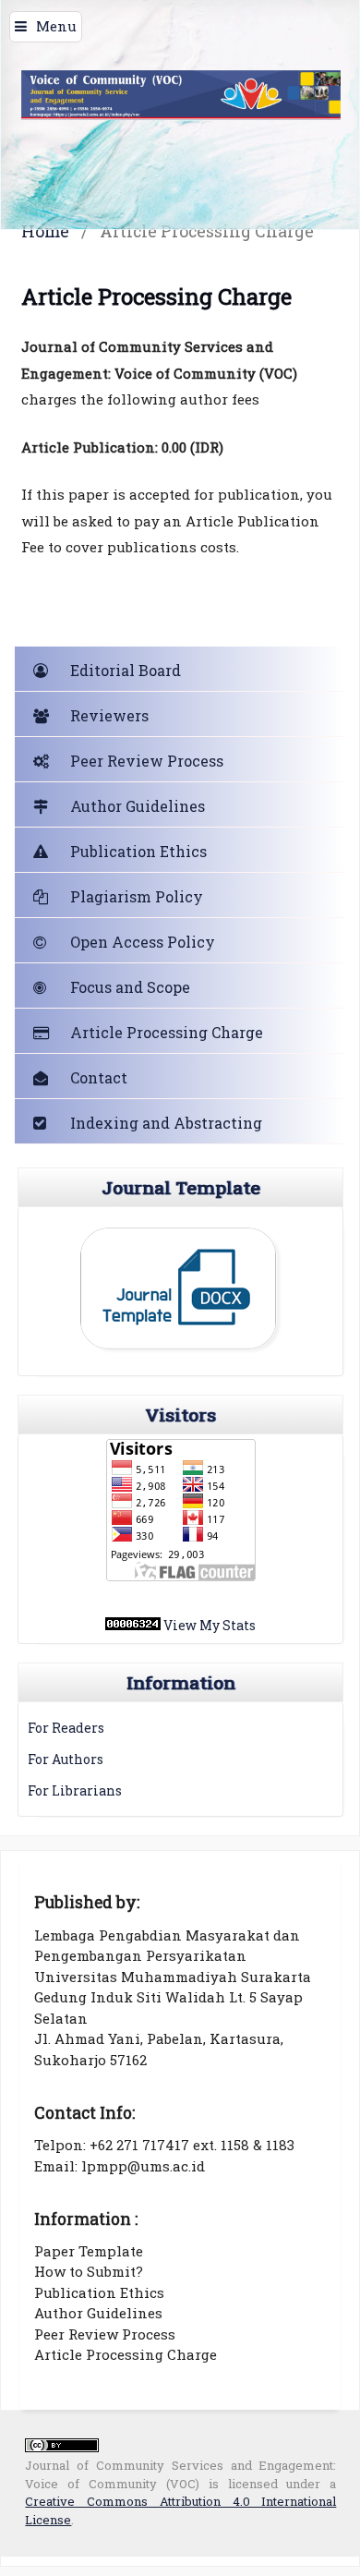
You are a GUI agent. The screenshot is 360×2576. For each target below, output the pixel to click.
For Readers (66, 1728)
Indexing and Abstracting (166, 1123)
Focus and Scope (130, 987)
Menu (56, 26)
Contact (99, 1077)
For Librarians (75, 1790)
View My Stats (210, 1625)
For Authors (66, 1759)
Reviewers (109, 715)
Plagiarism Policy (137, 896)
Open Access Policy (143, 942)
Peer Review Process (147, 761)
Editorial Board (126, 670)
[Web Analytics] (133, 1625)
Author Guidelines (138, 806)
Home (45, 231)
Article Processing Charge (167, 1032)
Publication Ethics (138, 851)
